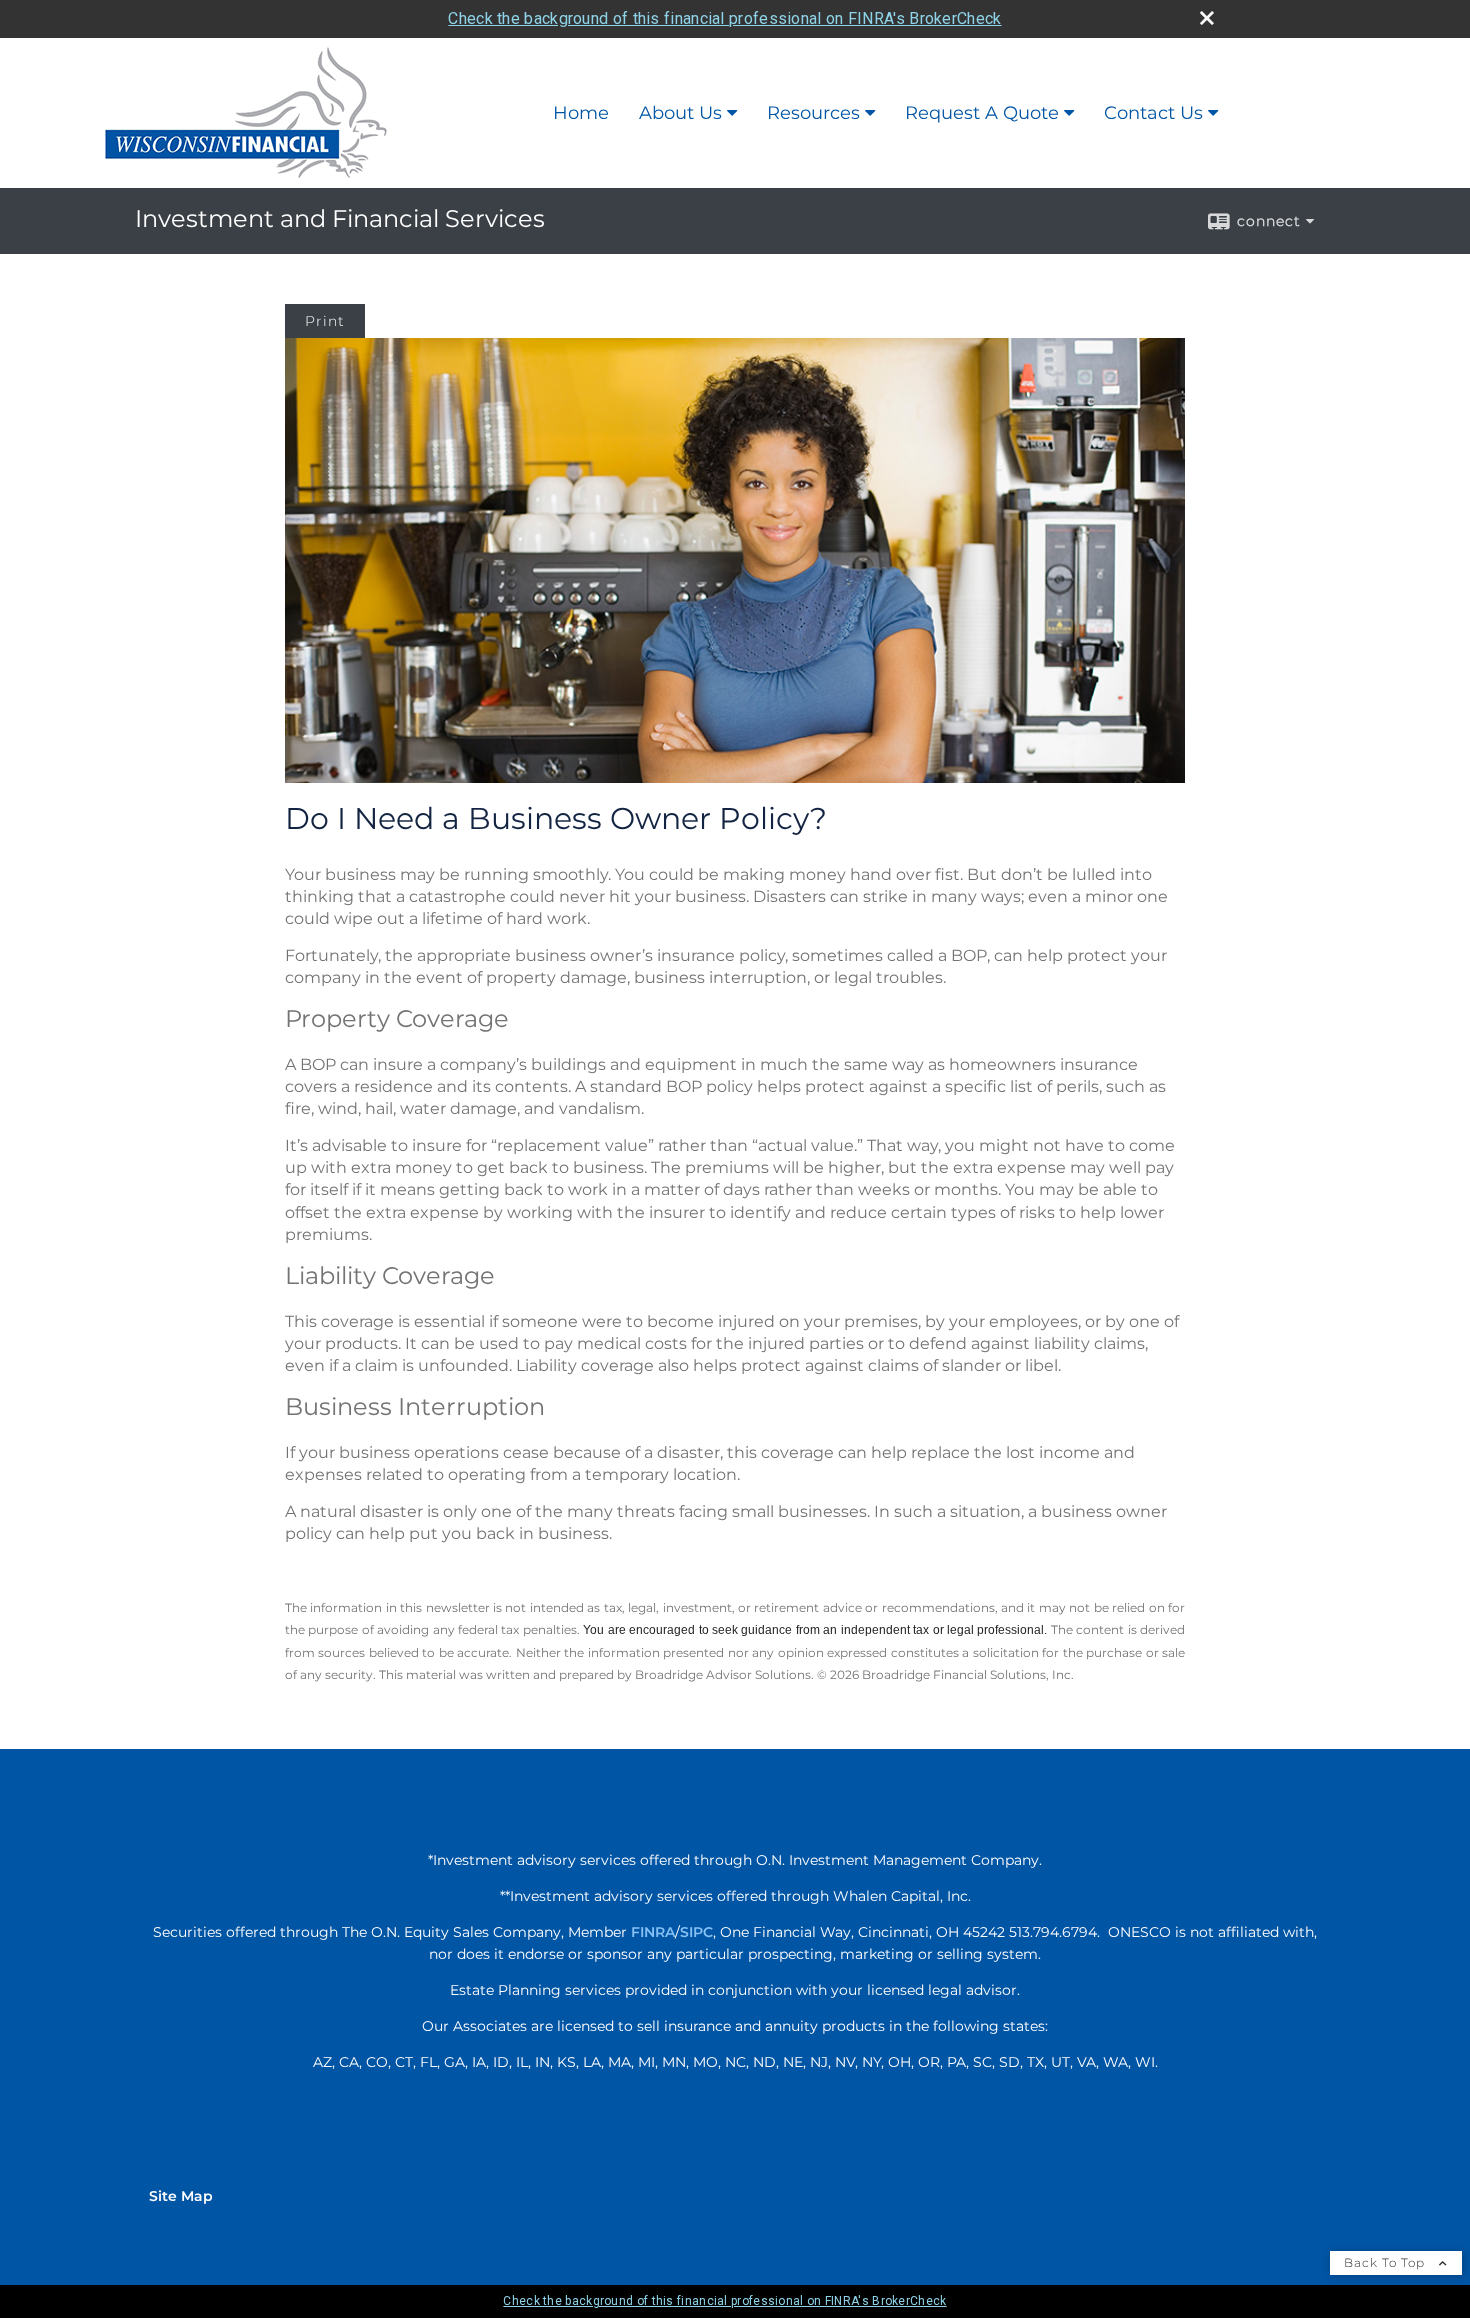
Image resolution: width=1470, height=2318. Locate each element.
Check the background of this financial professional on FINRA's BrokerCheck (724, 18)
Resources (813, 113)
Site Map (181, 2196)
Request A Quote (982, 113)
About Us (680, 113)
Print (325, 321)
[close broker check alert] (1207, 18)
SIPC (696, 1932)
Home (581, 113)
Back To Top (1386, 2262)
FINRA (653, 1932)
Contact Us (1153, 113)
